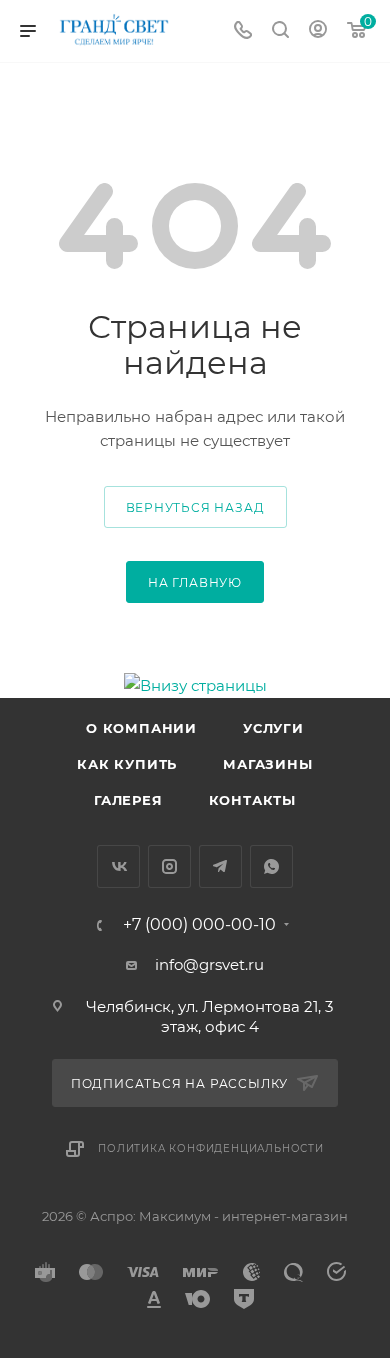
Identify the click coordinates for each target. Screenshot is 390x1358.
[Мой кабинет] (318, 31)
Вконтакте (118, 866)
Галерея (128, 800)
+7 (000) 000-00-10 (199, 925)
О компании (141, 728)
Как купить (127, 764)
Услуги (273, 728)
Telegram (220, 866)
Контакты (252, 800)
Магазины (267, 764)
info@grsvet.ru (209, 964)
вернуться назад (195, 507)
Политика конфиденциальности (211, 1148)
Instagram (169, 866)
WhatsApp (271, 866)
